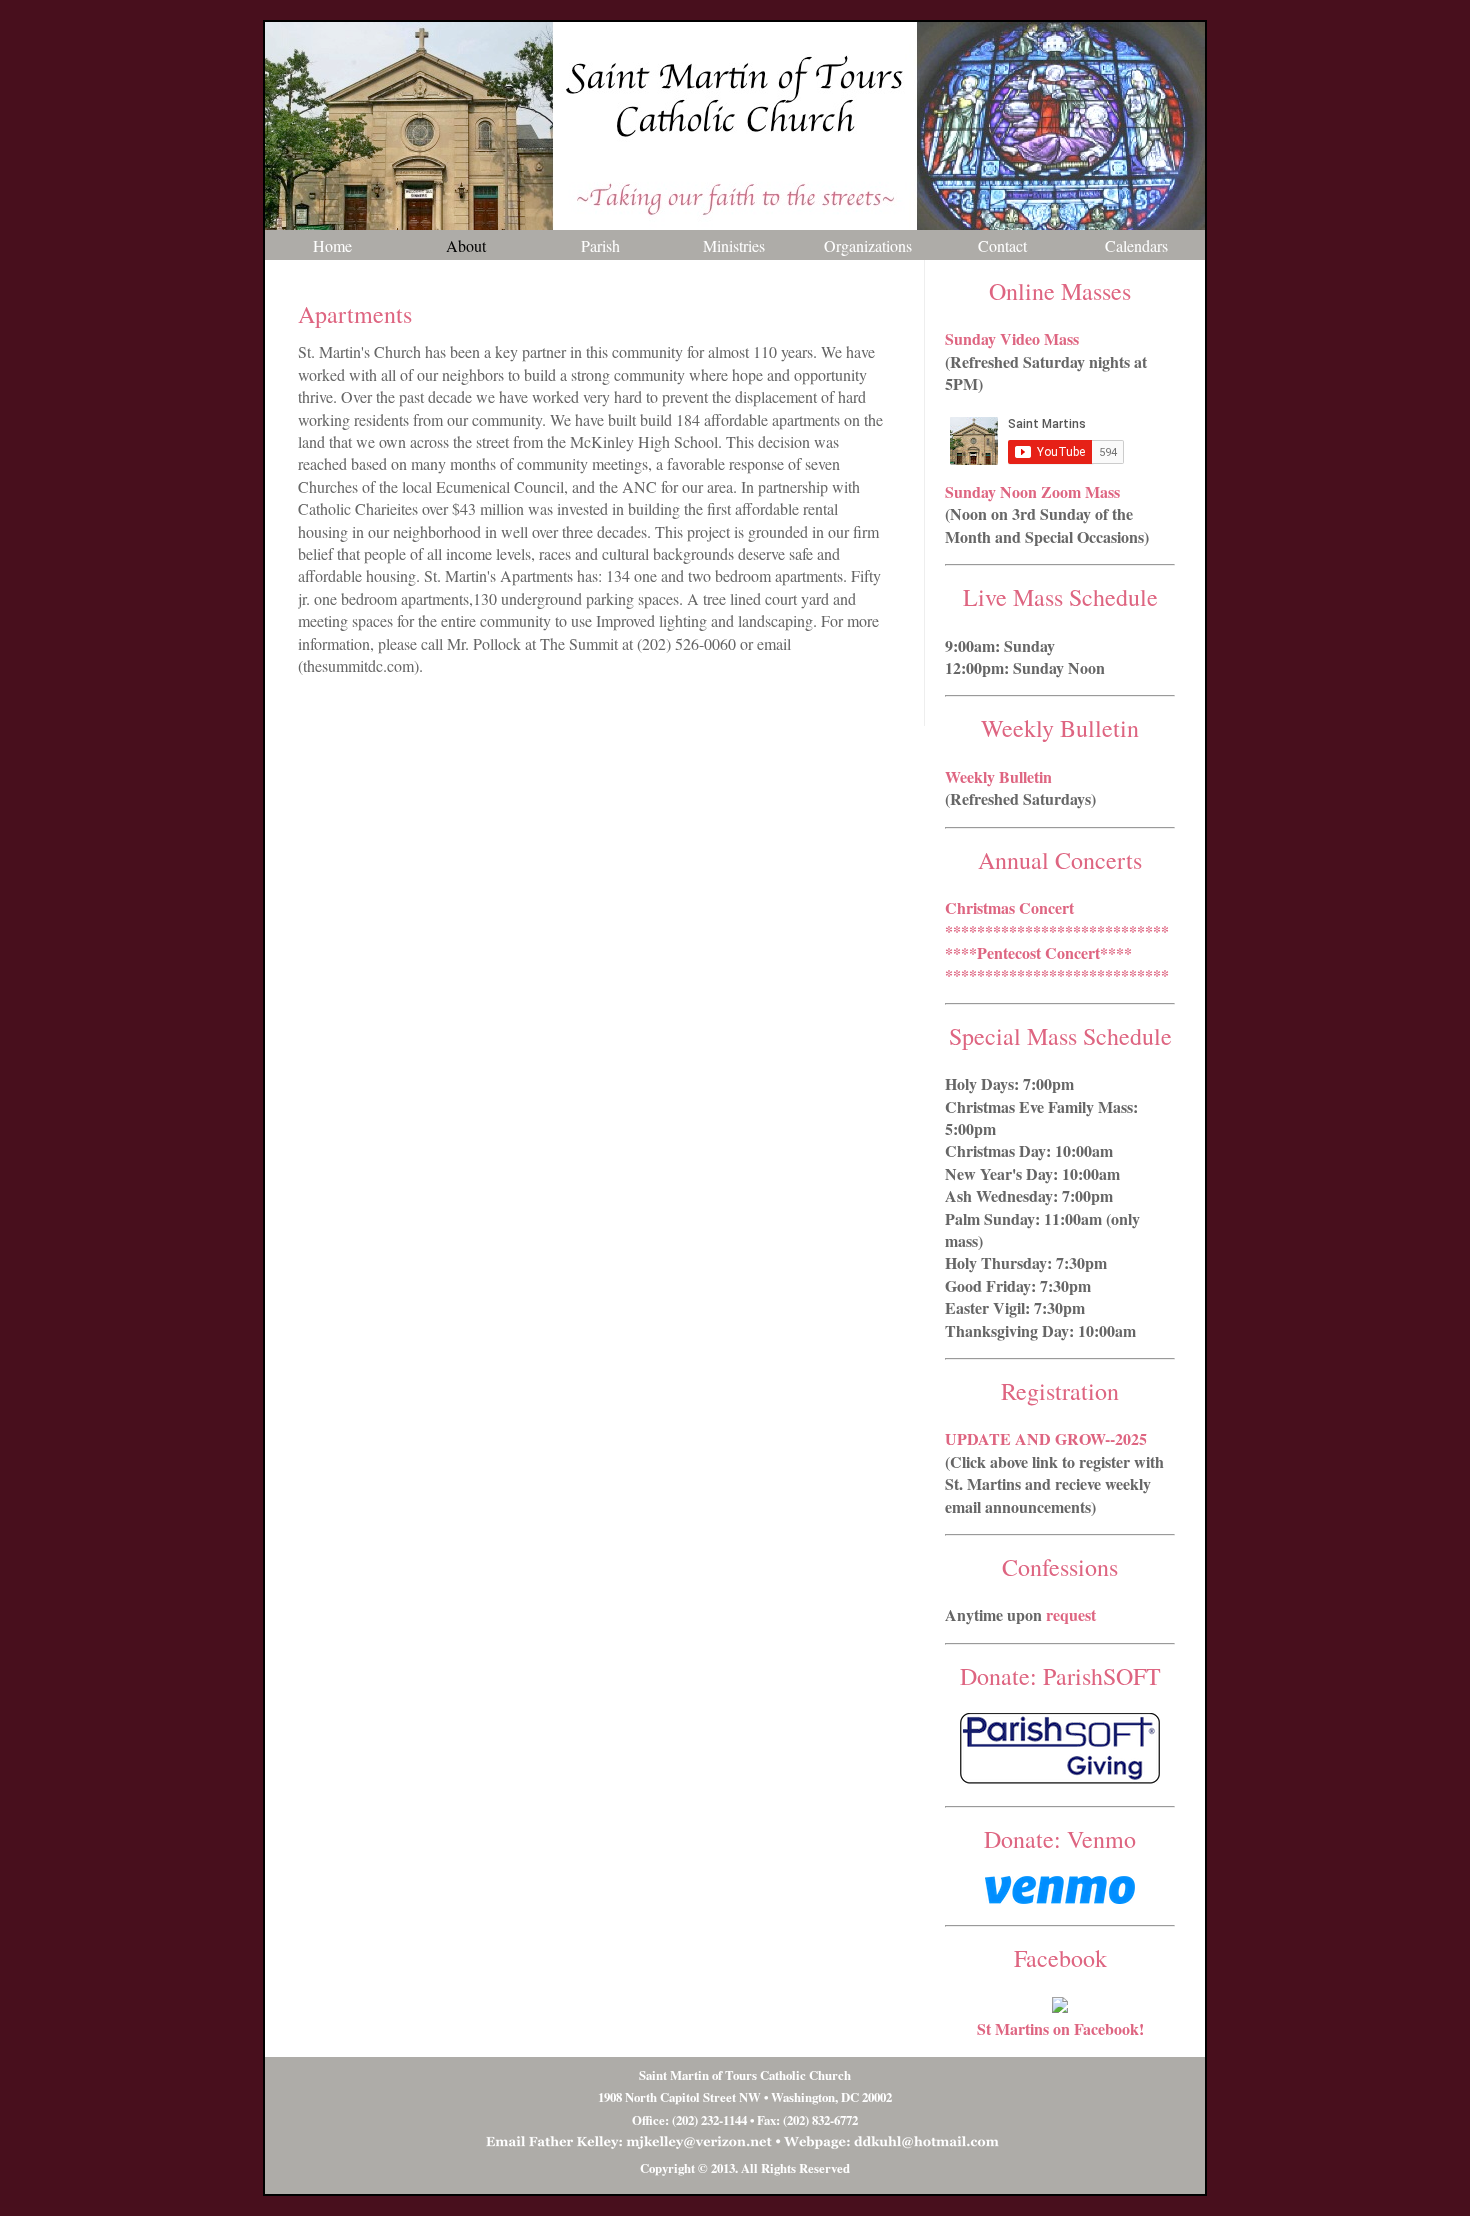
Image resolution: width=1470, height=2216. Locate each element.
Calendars (1136, 245)
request (1071, 1614)
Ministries (734, 245)
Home (332, 245)
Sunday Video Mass (1012, 338)
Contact (1002, 245)
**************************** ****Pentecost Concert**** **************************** (1057, 953)
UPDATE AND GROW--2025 (1046, 1438)
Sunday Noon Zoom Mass (1032, 491)
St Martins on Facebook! (1060, 2028)
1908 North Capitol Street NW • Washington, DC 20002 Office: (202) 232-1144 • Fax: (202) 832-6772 (745, 2097)
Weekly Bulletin (998, 776)
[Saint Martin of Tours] (1060, 2006)
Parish (600, 245)
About (466, 245)
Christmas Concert (1009, 907)
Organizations (868, 245)
